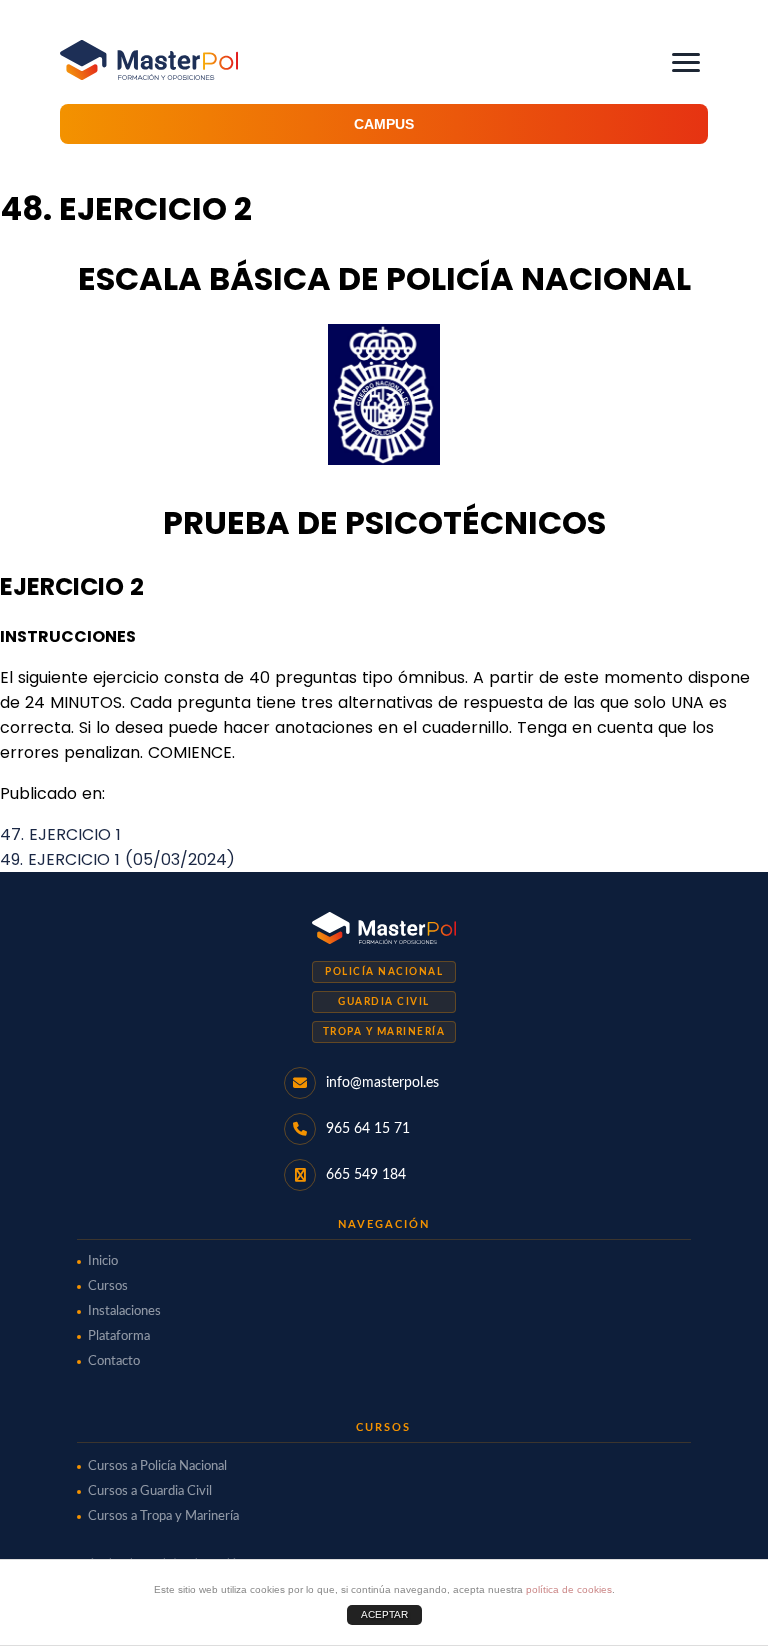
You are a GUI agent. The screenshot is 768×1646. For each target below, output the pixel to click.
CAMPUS (384, 124)
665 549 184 (366, 1175)
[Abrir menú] (686, 62)
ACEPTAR (384, 1614)
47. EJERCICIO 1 (60, 834)
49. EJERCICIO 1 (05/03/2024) (117, 859)
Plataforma (119, 1336)
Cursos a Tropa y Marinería (163, 1516)
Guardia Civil (384, 1002)
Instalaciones (124, 1311)
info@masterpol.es (382, 1083)
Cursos (108, 1286)
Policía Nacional (384, 972)
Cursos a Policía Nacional (157, 1466)
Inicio (103, 1261)
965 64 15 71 (368, 1129)
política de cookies (569, 1589)
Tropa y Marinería (384, 1032)
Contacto (114, 1361)
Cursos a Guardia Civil (150, 1491)
